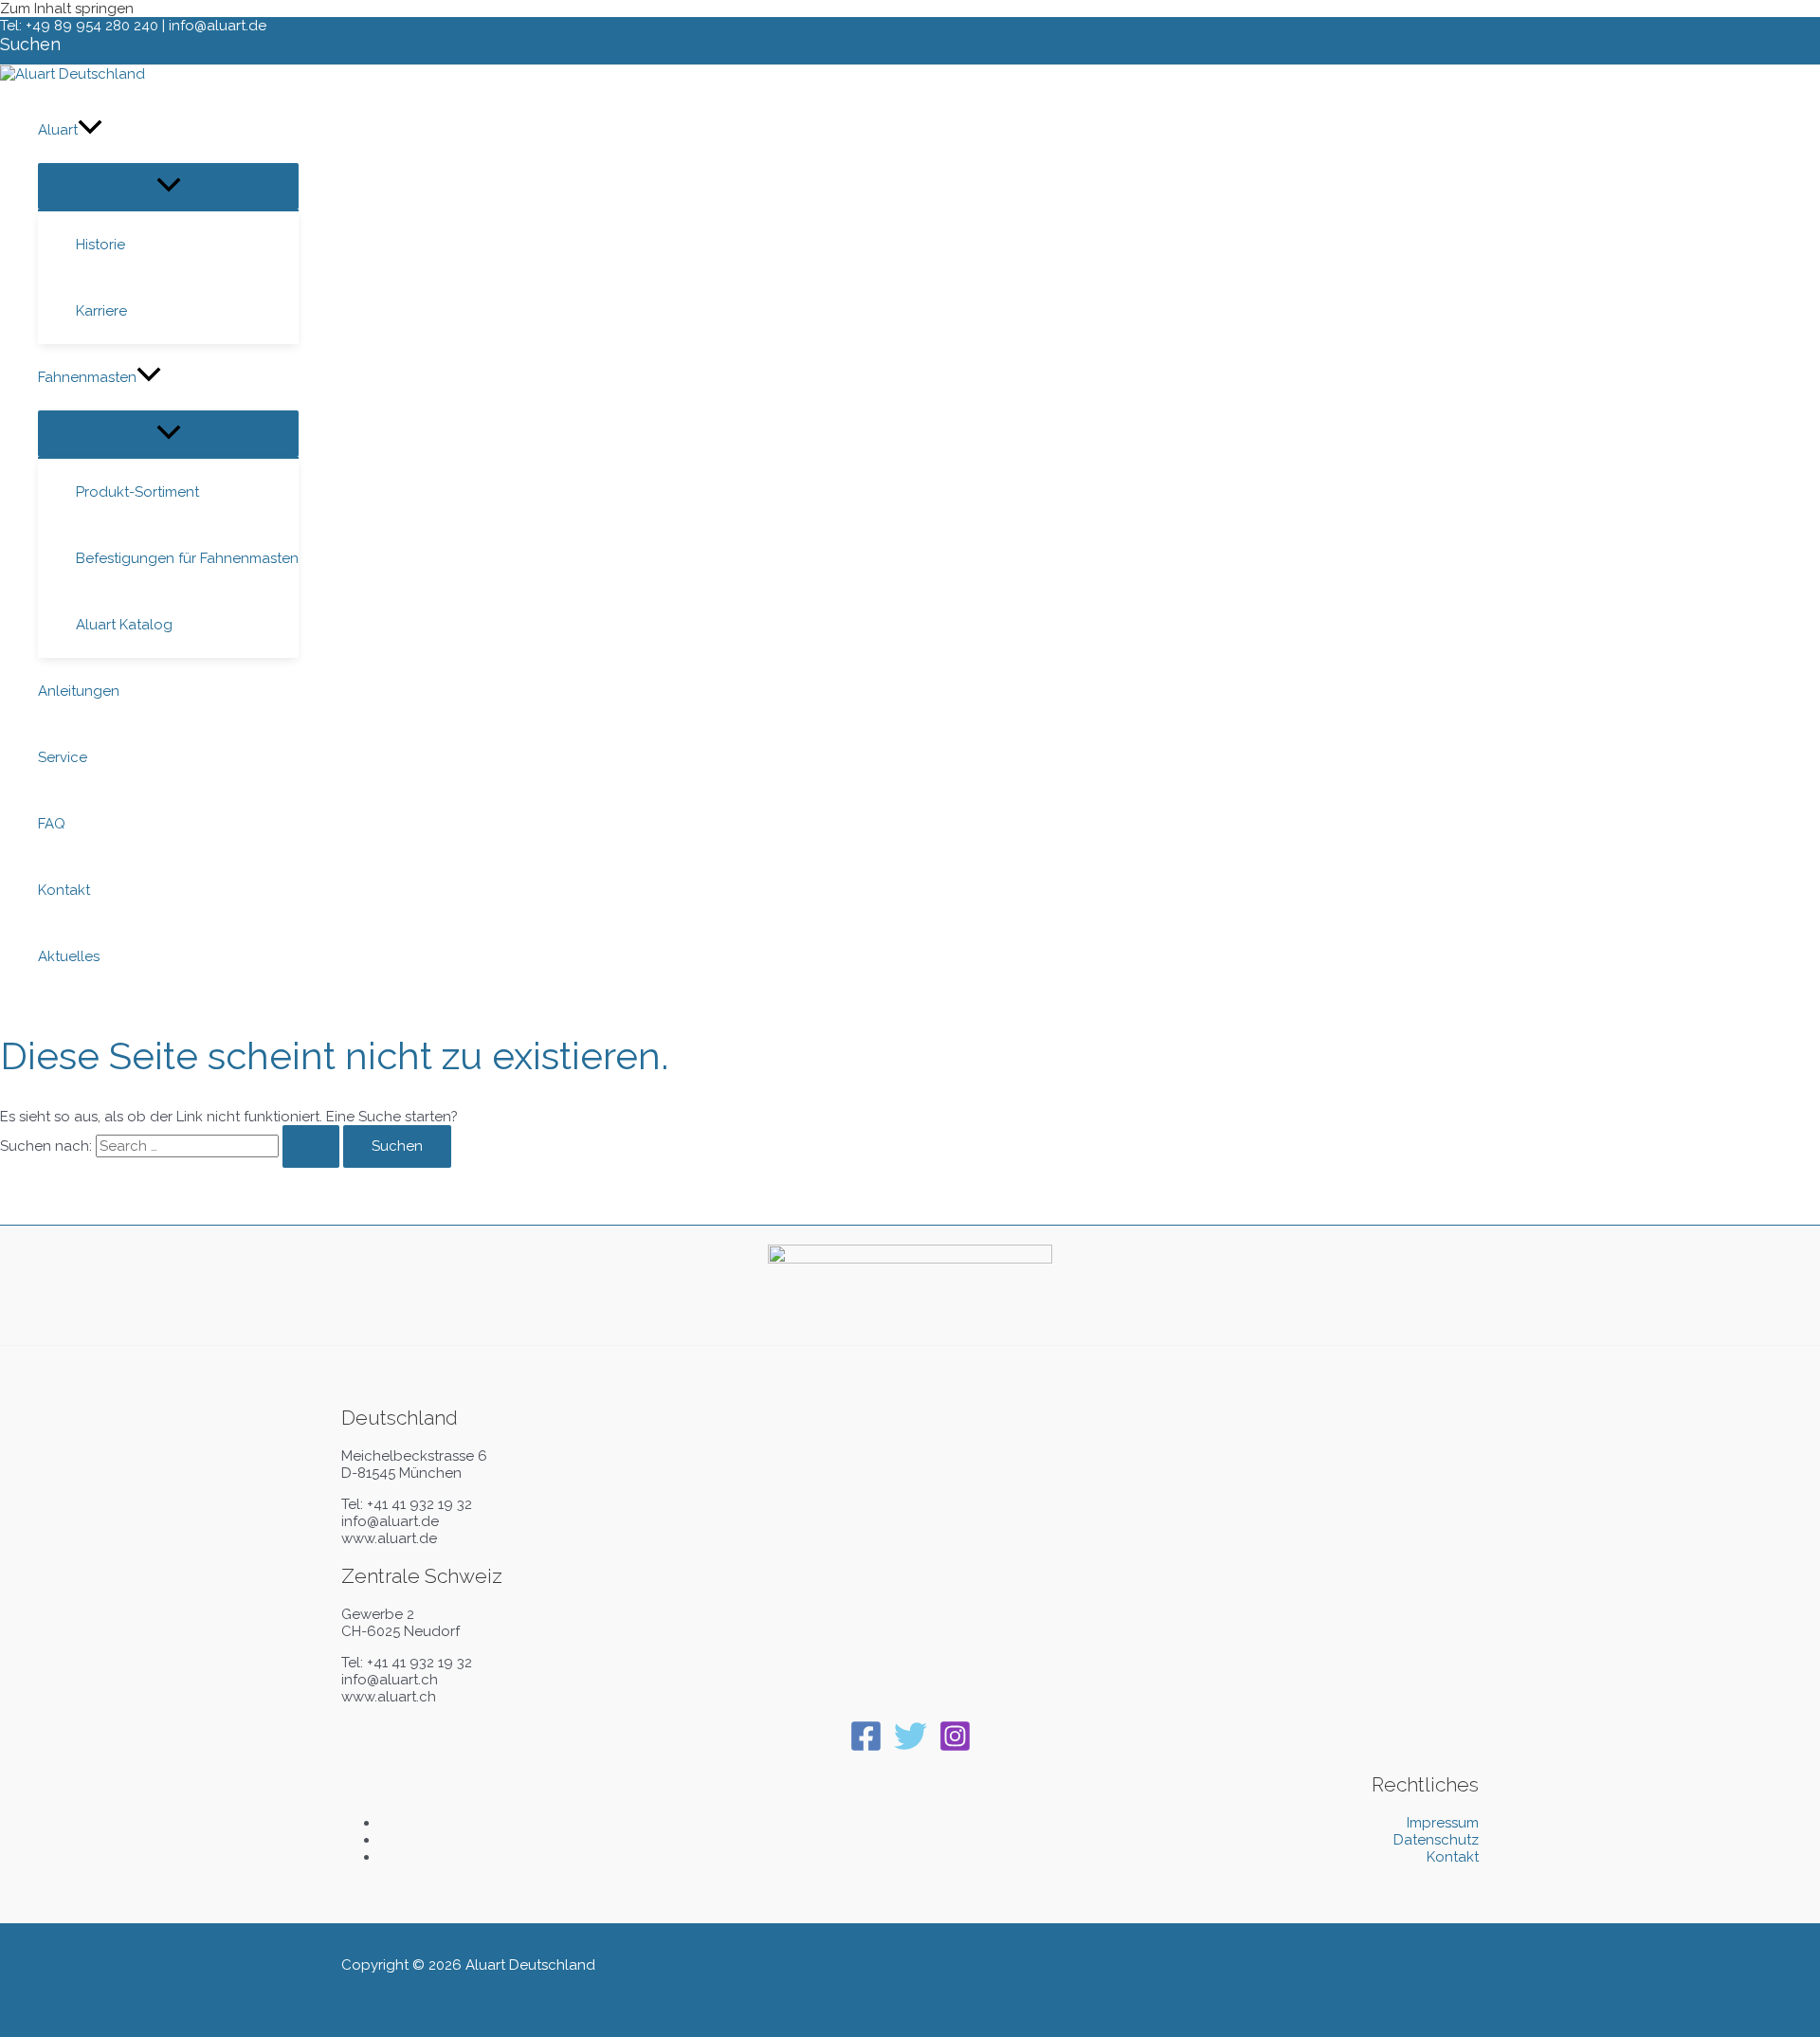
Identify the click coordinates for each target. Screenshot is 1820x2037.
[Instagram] (955, 1748)
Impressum (1443, 1823)
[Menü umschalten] (168, 186)
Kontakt (1453, 1857)
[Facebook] (866, 1748)
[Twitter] (910, 1748)
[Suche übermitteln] (311, 1146)
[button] (30, 44)
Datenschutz (1436, 1840)
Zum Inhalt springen (67, 9)
